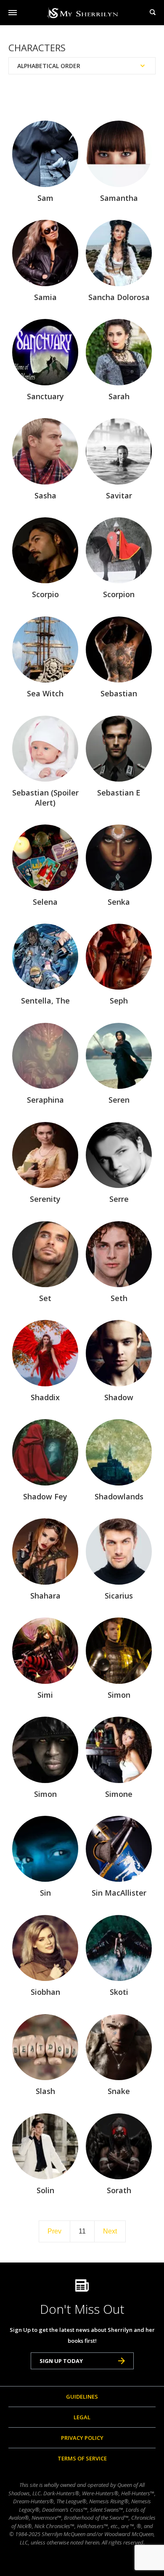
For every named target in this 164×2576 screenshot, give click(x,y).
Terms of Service (82, 2458)
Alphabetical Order (49, 66)
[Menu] (13, 13)
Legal (82, 2417)
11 (82, 2231)
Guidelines (82, 2397)
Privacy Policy (82, 2438)
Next (110, 2231)
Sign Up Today (61, 2361)
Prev (54, 2231)
